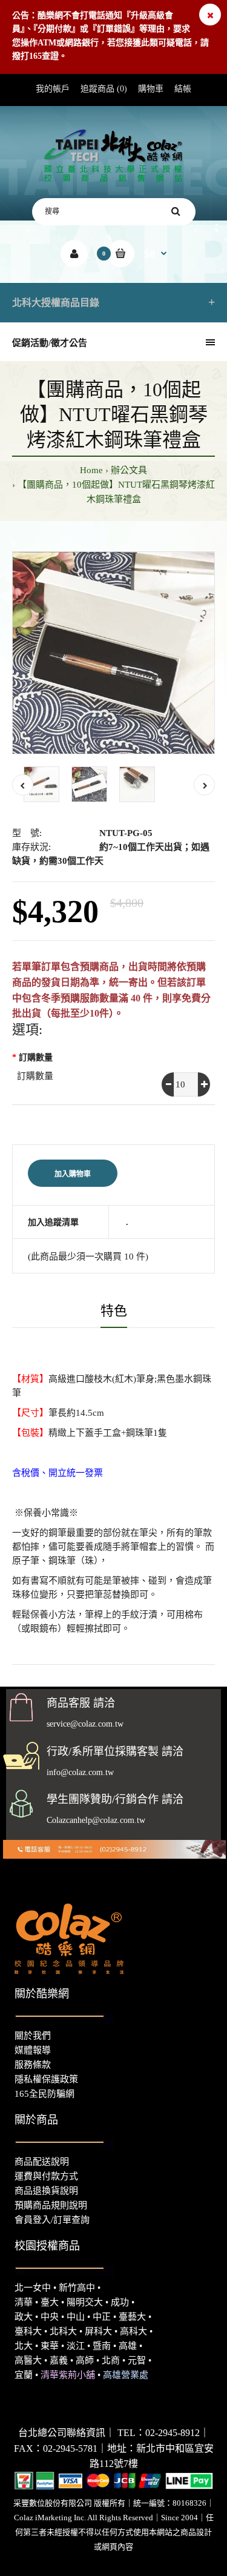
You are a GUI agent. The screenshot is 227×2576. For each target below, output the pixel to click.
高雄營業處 (126, 2375)
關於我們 (33, 2036)
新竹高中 (77, 2288)
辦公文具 (129, 470)
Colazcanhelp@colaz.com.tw (96, 1820)
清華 (24, 2302)
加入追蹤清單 (53, 1222)
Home (91, 470)
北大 (24, 2346)
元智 (137, 2360)
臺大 (50, 2302)
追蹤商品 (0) (104, 89)
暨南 (102, 2346)
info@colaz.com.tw (80, 1772)
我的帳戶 (53, 89)
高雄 (128, 2346)
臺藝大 (132, 2317)
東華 (50, 2346)
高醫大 (28, 2360)
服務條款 (33, 2065)
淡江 (76, 2346)
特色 (114, 1311)
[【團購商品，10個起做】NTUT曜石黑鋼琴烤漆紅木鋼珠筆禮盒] (113, 653)
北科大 (63, 2331)
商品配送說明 (42, 2162)
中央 (50, 2317)
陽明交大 (85, 2302)
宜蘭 (24, 2375)
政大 (24, 2317)
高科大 (133, 2331)
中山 (76, 2317)
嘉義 (59, 2360)
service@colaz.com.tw (85, 1724)
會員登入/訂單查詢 (52, 2220)
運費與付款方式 (46, 2176)
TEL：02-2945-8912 (159, 2433)
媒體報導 (33, 2050)
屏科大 (98, 2331)
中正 (102, 2317)
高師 (85, 2360)
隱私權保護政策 (46, 2079)
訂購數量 (36, 1057)
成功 (120, 2302)
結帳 (183, 89)
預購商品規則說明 (51, 2205)
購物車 (151, 89)
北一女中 (33, 2288)
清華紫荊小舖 (68, 2375)
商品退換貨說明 (46, 2191)
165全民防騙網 (44, 2094)
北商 (111, 2360)
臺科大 (28, 2331)
